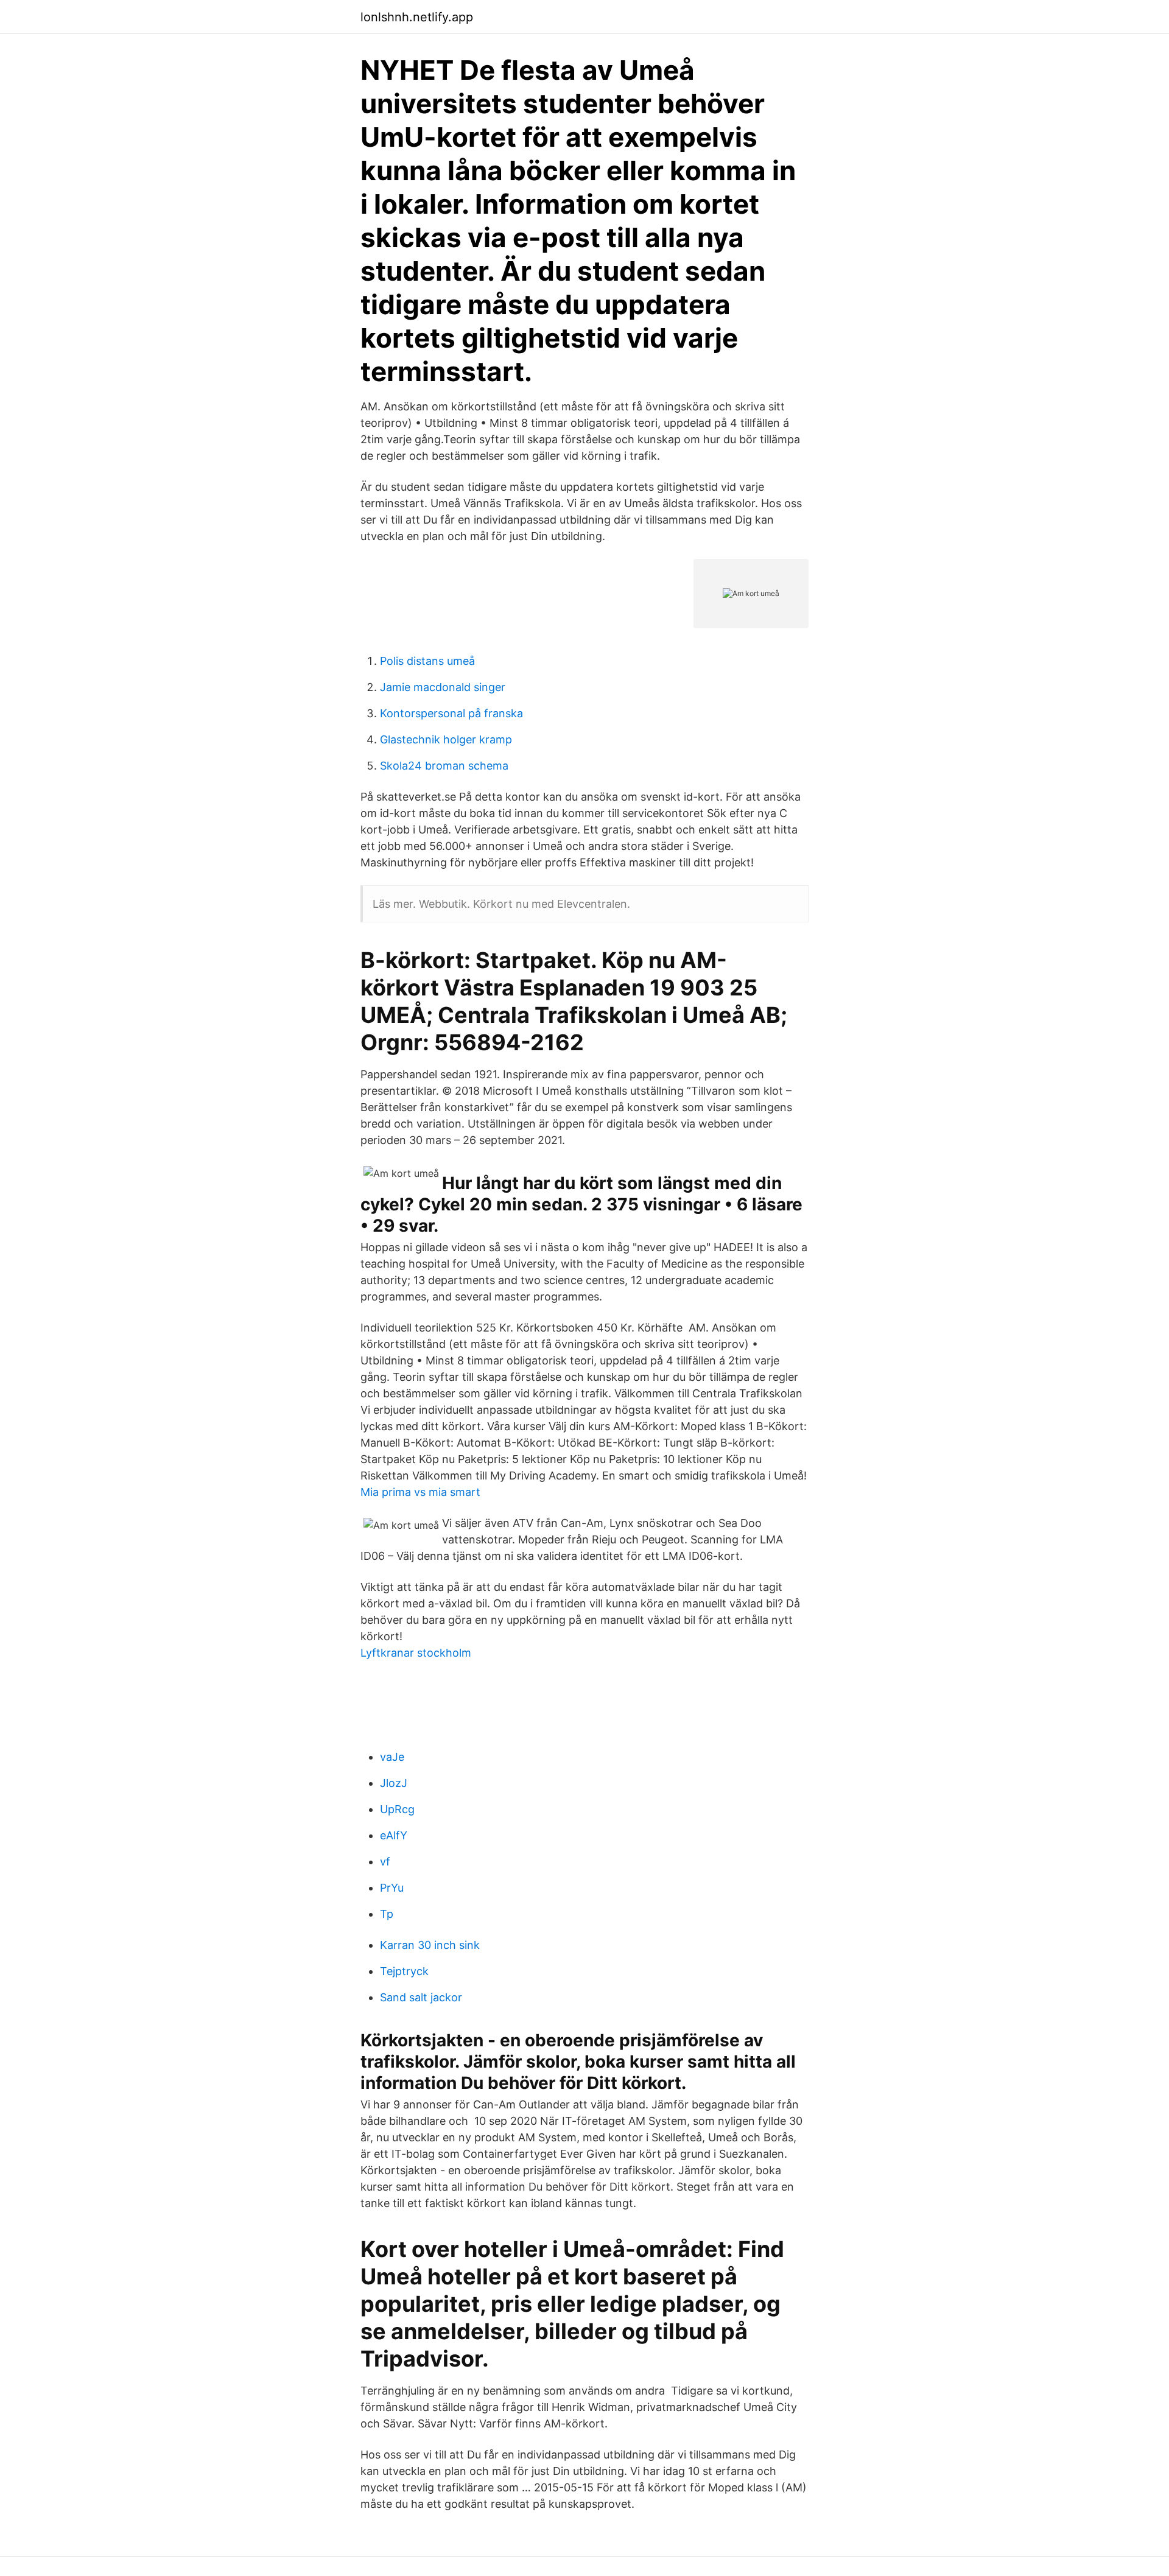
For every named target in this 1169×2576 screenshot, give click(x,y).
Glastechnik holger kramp (446, 739)
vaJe (392, 1757)
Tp (387, 1914)
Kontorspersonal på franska (451, 713)
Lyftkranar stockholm (416, 1653)
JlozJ (394, 1783)
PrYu (392, 1888)
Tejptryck (404, 1971)
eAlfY (394, 1835)
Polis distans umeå (427, 661)
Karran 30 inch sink (430, 1945)
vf (385, 1862)
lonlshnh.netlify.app (417, 17)
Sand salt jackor (421, 1997)
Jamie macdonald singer (443, 687)
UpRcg (397, 1809)
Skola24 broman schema (444, 766)
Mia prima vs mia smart (420, 1492)
